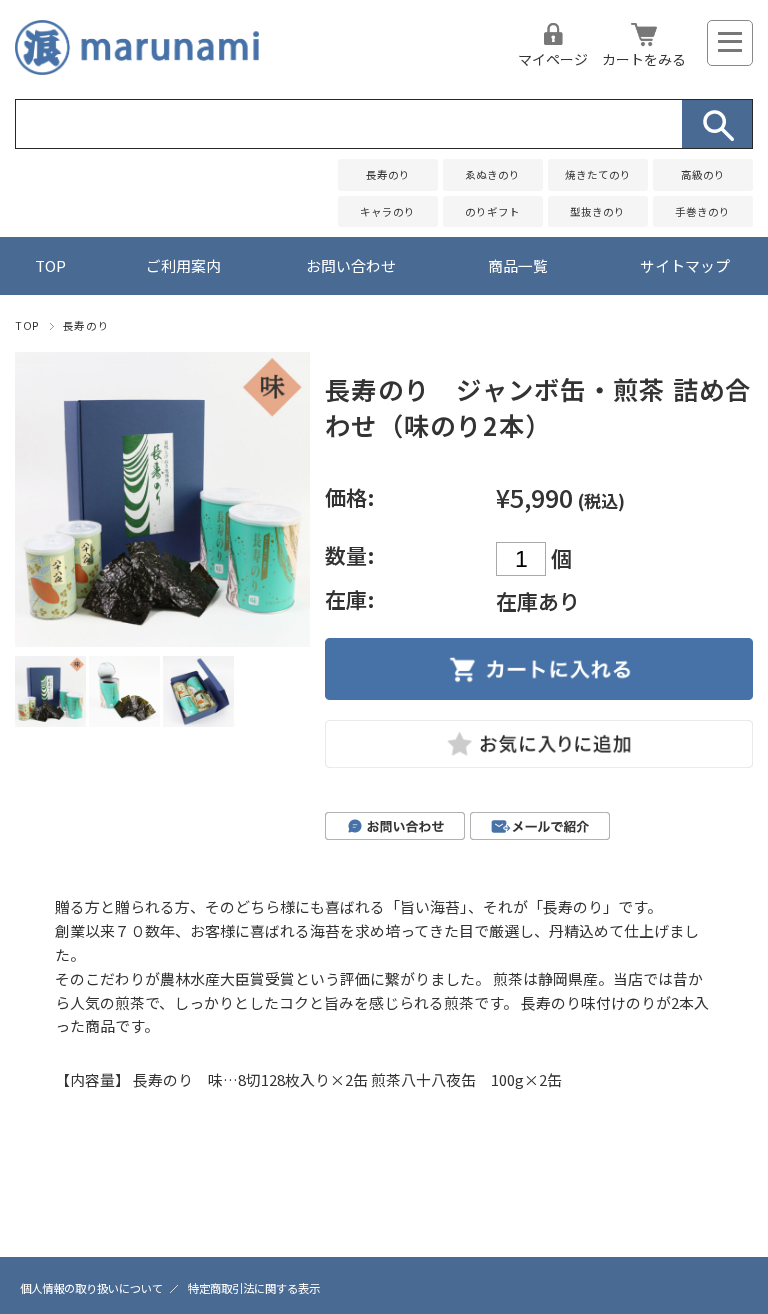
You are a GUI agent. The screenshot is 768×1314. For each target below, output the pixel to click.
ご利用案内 (183, 265)
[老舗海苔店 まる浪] (136, 67)
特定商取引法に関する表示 (254, 1288)
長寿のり (388, 174)
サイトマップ (685, 265)
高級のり (703, 174)
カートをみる (644, 59)
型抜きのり (597, 211)
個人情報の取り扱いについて (91, 1288)
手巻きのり (702, 211)
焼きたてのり (598, 174)
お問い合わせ (351, 265)
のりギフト (492, 211)
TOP (50, 265)
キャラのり (387, 211)
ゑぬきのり (492, 174)
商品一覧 (518, 265)
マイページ (553, 59)
